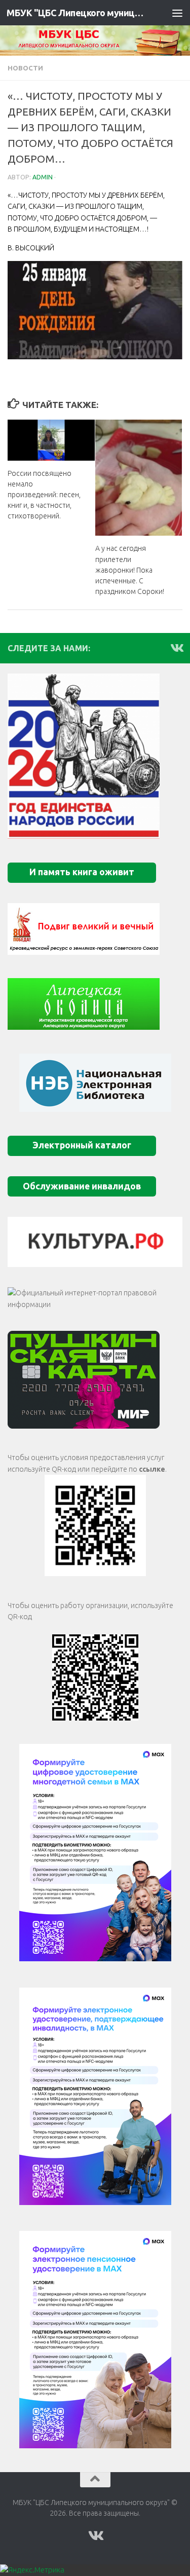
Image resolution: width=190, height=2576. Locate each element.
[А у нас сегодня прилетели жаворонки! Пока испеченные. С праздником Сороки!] (139, 478)
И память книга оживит (82, 872)
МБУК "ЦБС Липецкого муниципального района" (75, 13)
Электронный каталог (82, 1145)
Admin (43, 177)
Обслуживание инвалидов (82, 1186)
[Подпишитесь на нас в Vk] (176, 648)
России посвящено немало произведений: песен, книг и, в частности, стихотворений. (44, 495)
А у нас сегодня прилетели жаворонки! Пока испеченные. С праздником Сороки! (130, 570)
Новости (25, 68)
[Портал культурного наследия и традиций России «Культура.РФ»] (95, 1242)
